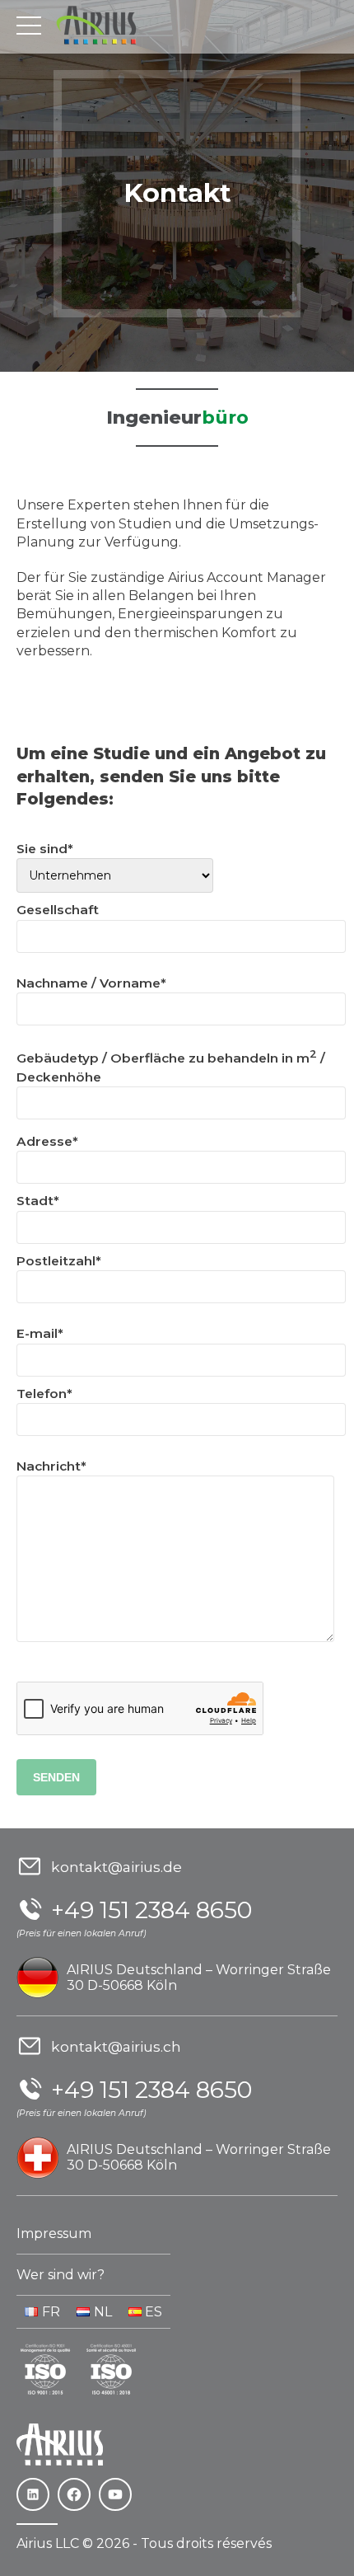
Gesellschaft (58, 910)
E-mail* (40, 1333)
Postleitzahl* (59, 1261)
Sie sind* (45, 849)
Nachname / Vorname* (91, 983)
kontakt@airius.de (116, 1867)
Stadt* (38, 1201)
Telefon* (44, 1394)
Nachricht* (51, 1466)
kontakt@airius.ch (116, 2046)
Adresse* (47, 1141)
